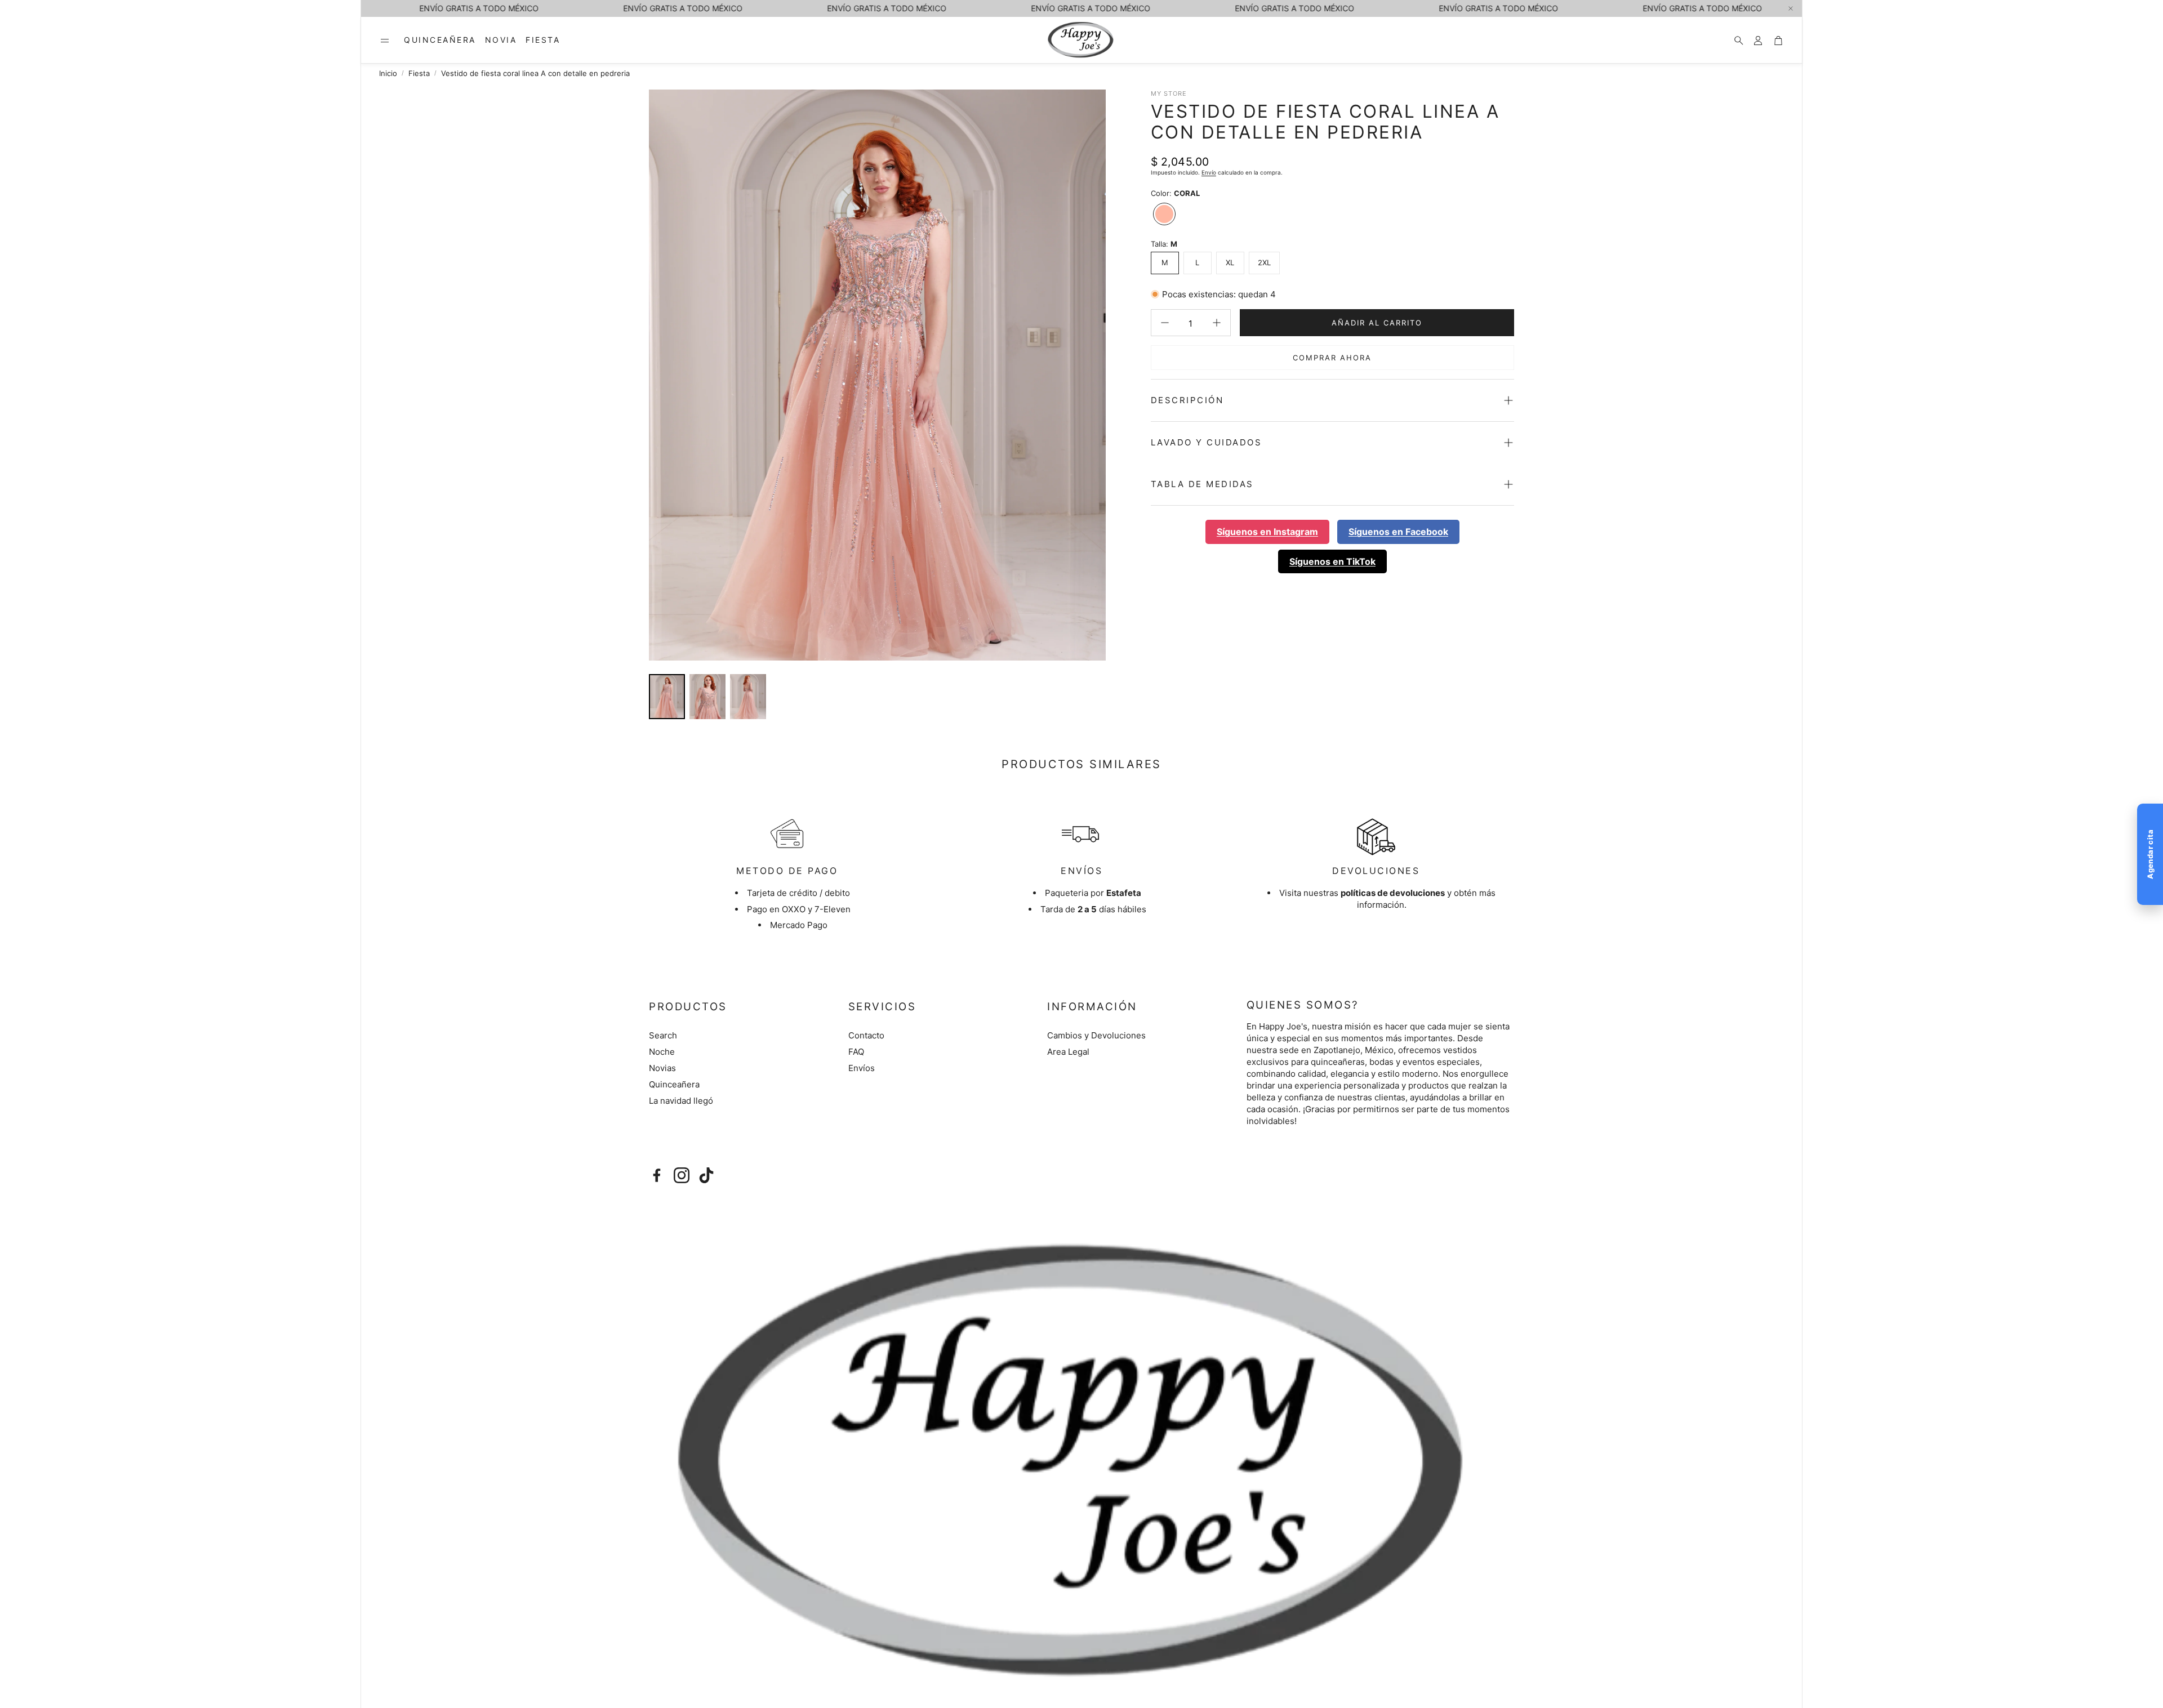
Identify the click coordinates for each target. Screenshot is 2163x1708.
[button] (385, 41)
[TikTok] (706, 1175)
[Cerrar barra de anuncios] (1791, 8)
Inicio (388, 73)
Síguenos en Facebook (1398, 532)
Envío (1209, 172)
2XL (1264, 262)
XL (1230, 262)
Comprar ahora (1332, 358)
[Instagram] (682, 1175)
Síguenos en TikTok (1332, 561)
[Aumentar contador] (1217, 323)
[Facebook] (657, 1175)
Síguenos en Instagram (1267, 532)
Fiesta (419, 73)
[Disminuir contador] (1165, 323)
